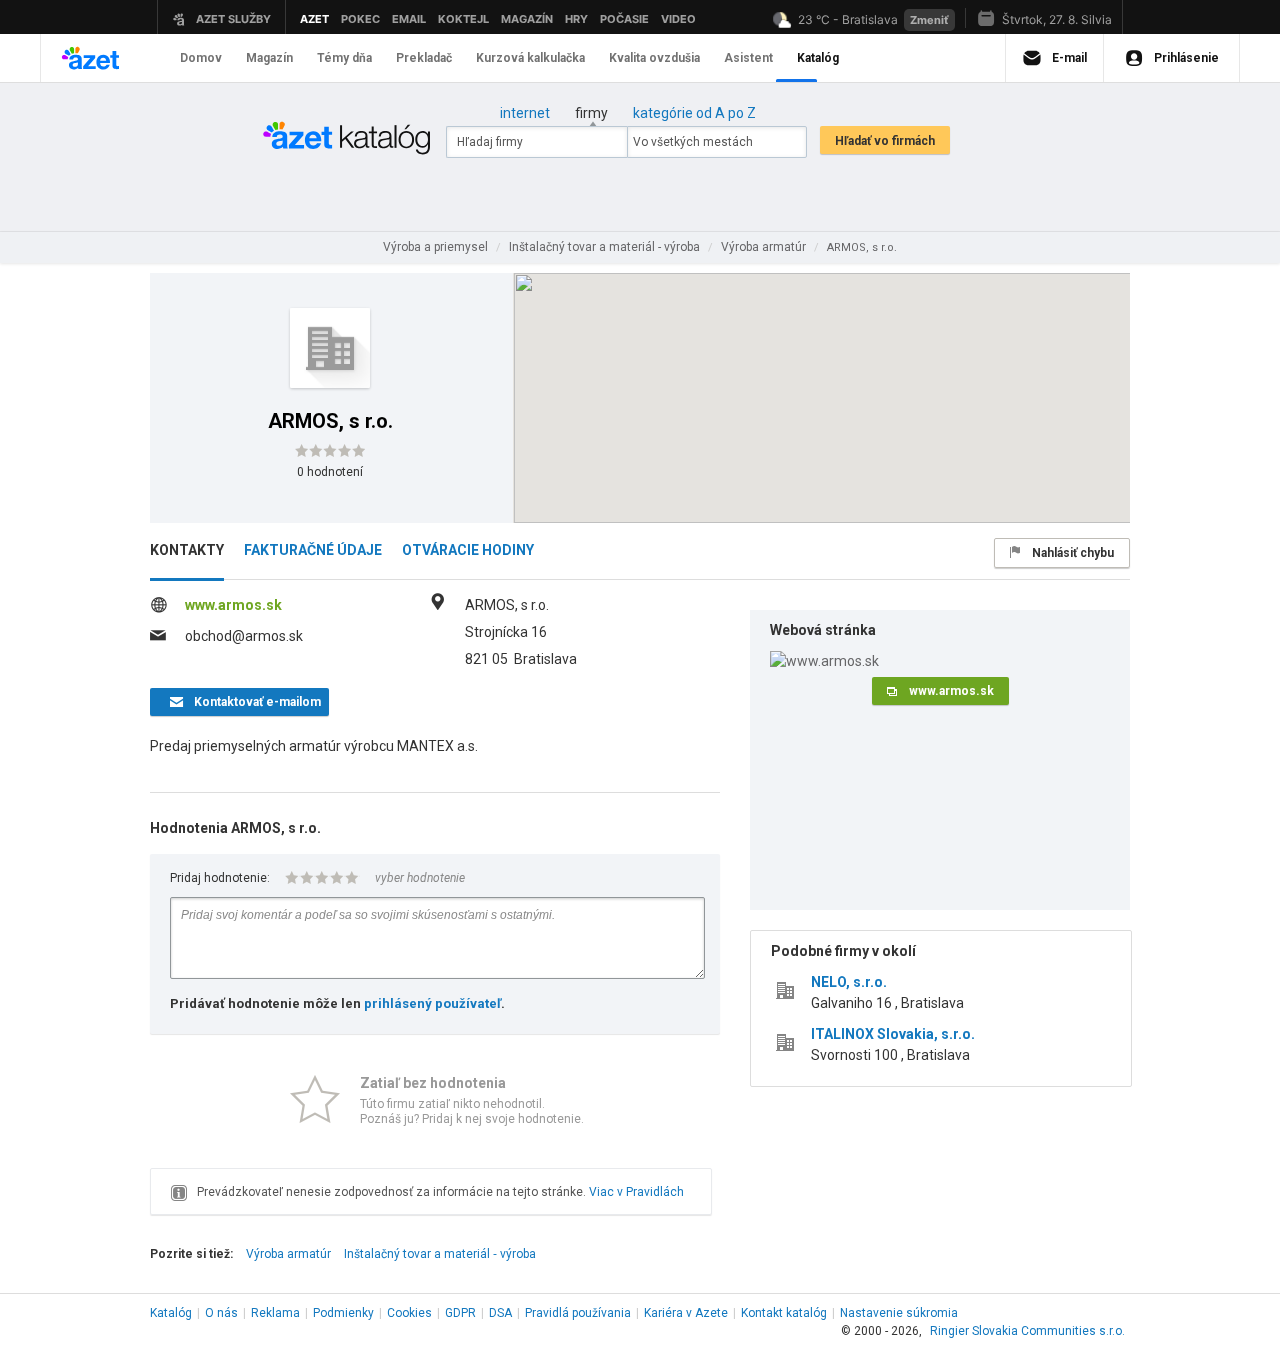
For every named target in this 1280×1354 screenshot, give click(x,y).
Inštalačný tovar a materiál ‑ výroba (440, 1254)
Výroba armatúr (288, 1254)
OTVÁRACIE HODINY (468, 550)
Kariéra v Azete (686, 1313)
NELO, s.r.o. (849, 982)
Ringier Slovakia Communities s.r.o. (1027, 1331)
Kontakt (784, 1313)
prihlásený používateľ (432, 1003)
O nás (221, 1313)
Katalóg (171, 1313)
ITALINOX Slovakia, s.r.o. (893, 1034)
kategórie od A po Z (694, 113)
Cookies (409, 1313)
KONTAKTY (187, 550)
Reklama (275, 1313)
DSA (500, 1313)
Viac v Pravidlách (636, 1192)
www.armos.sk (233, 605)
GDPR (460, 1313)
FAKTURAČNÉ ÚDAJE (313, 550)
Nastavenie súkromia (899, 1313)
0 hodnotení (330, 472)
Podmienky (343, 1313)
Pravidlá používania (578, 1313)
